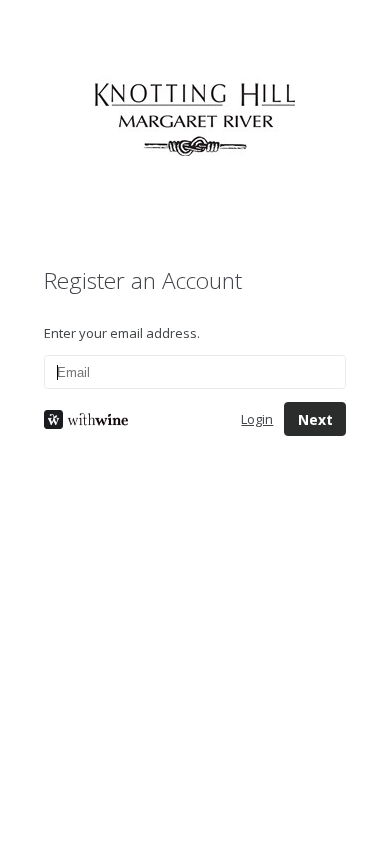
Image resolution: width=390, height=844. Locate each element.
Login (257, 419)
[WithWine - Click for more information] (127, 419)
